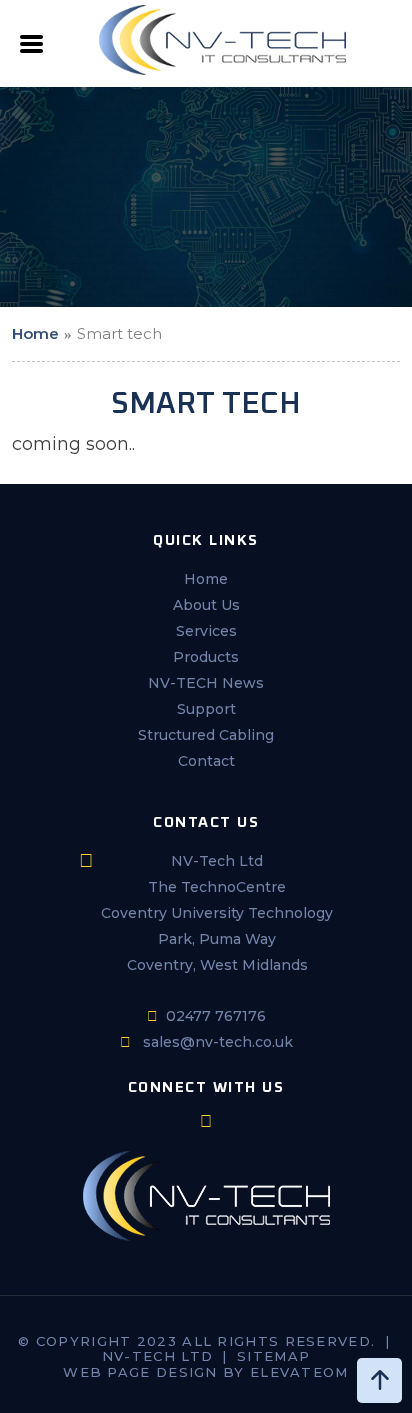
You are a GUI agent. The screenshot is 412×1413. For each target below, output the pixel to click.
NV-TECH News (206, 683)
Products (206, 657)
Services (206, 631)
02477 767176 (216, 1016)
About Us (206, 605)
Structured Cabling (206, 735)
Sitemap (273, 1356)
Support (206, 709)
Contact (206, 761)
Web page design (140, 1372)
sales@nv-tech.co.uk (218, 1042)
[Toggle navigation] (31, 49)
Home (35, 333)
